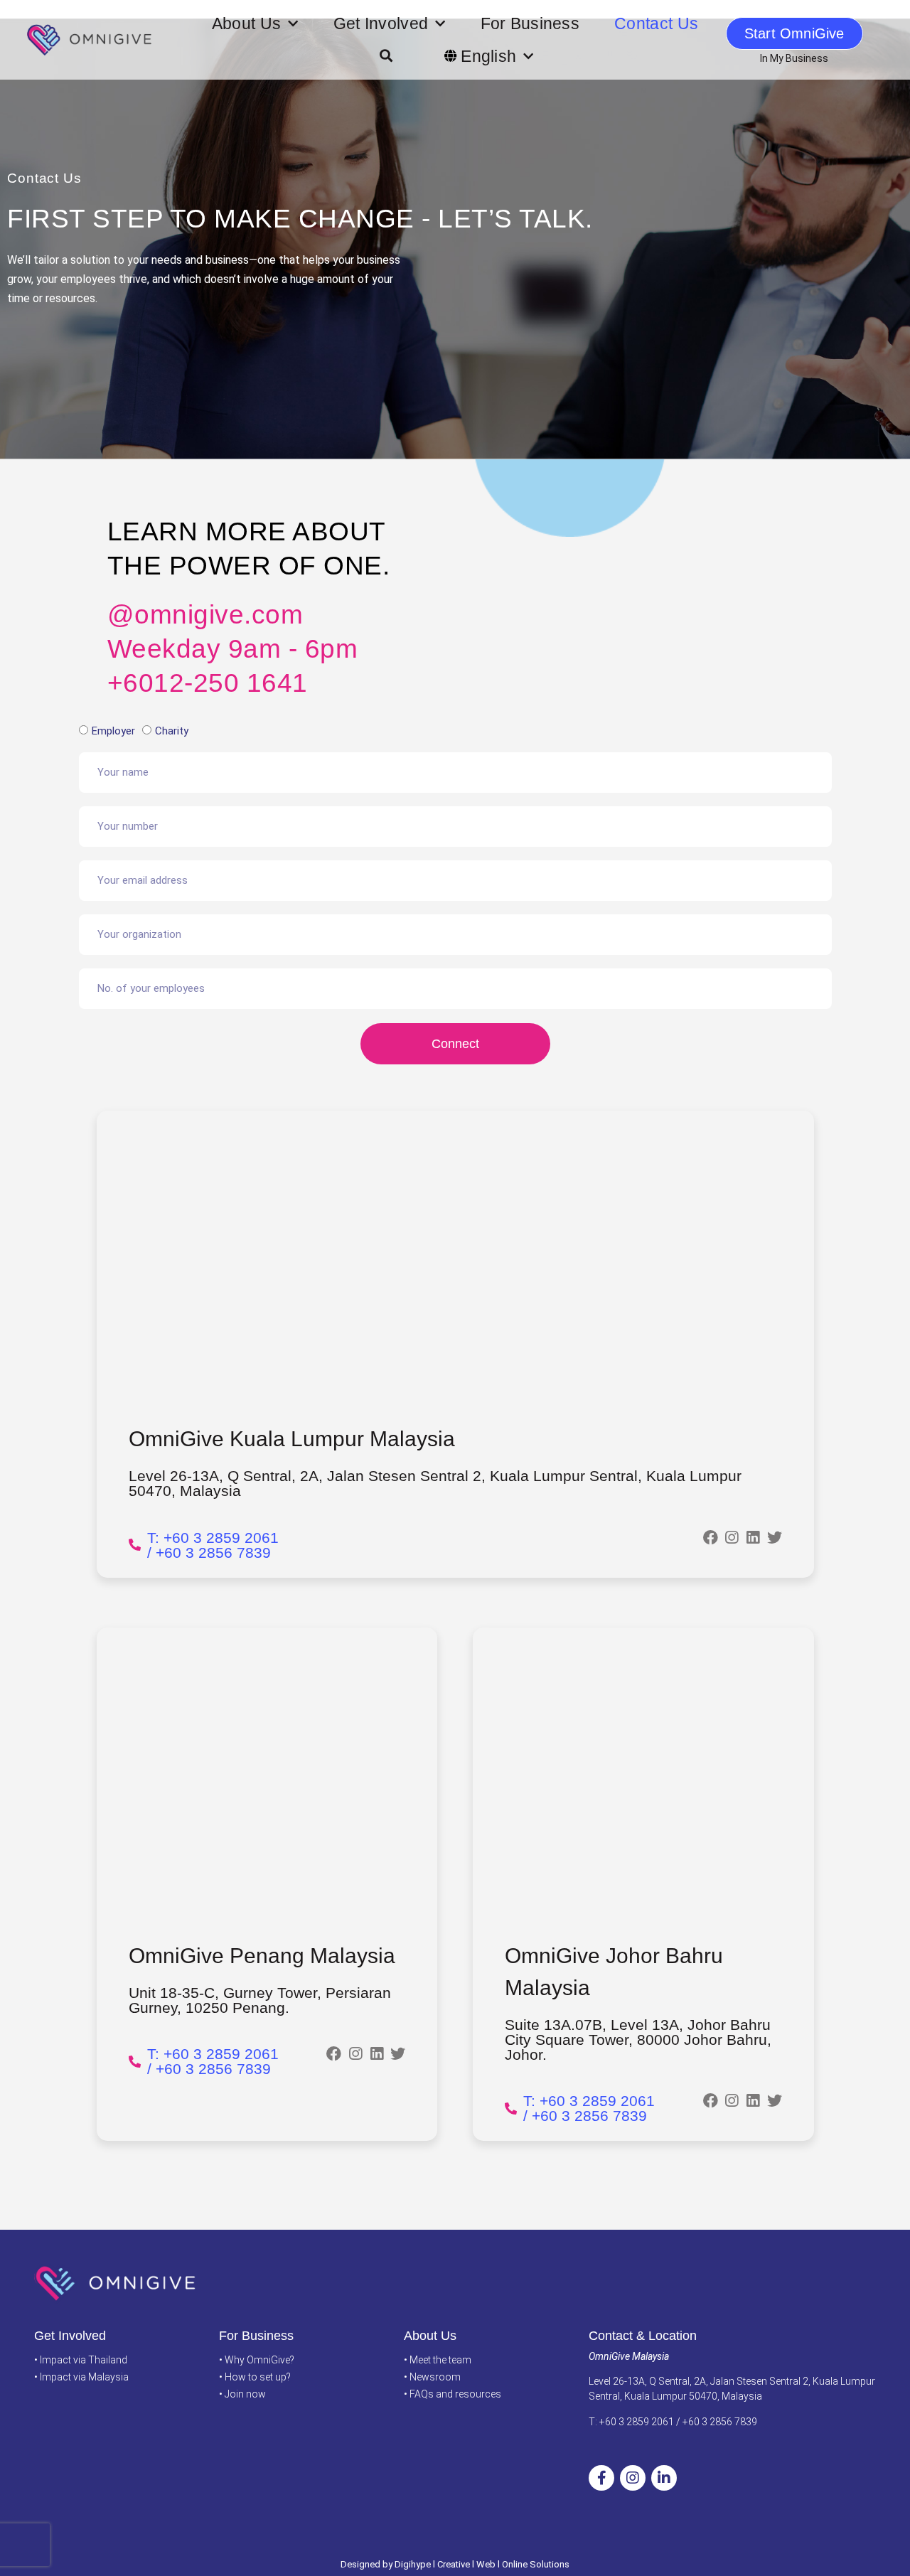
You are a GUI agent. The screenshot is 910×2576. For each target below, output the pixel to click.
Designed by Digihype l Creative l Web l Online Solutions (455, 2564)
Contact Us (656, 23)
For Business (530, 23)
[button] (386, 56)
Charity (172, 731)
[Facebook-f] (601, 2478)
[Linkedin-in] (664, 2478)
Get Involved (381, 23)
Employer (113, 731)
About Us (246, 23)
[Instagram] (633, 2478)
